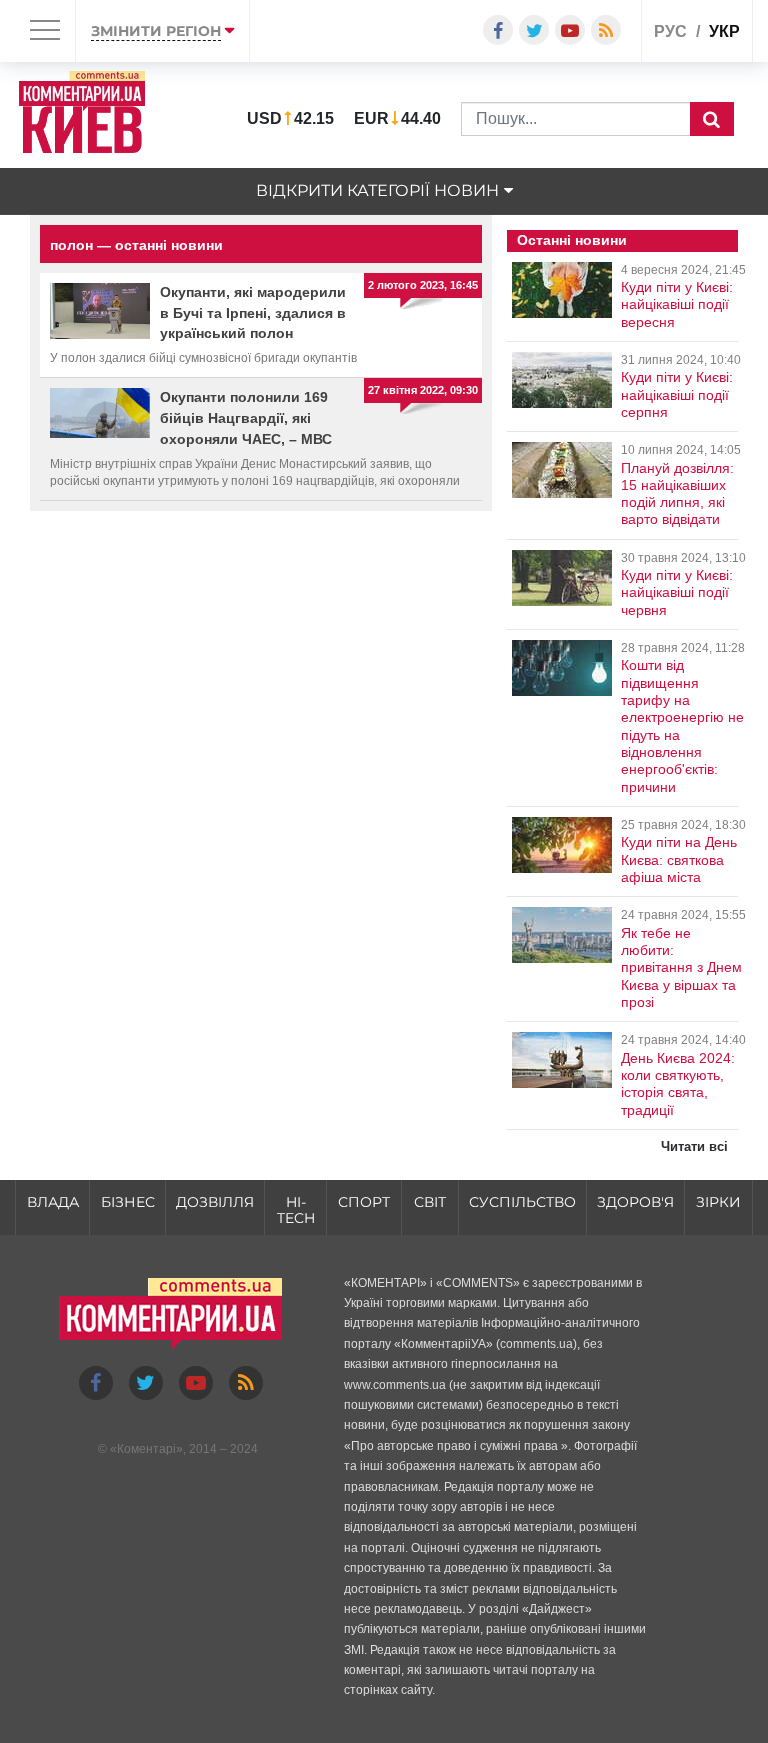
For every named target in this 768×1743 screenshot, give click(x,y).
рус (670, 31)
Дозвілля (215, 1202)
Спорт (364, 1202)
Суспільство (522, 1202)
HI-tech (296, 1210)
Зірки (718, 1202)
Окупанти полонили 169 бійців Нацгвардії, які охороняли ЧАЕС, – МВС (246, 418)
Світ (430, 1202)
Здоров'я (635, 1202)
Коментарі (146, 1449)
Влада (53, 1202)
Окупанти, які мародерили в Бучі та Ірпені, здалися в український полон (253, 313)
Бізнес (128, 1202)
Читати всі (694, 1146)
